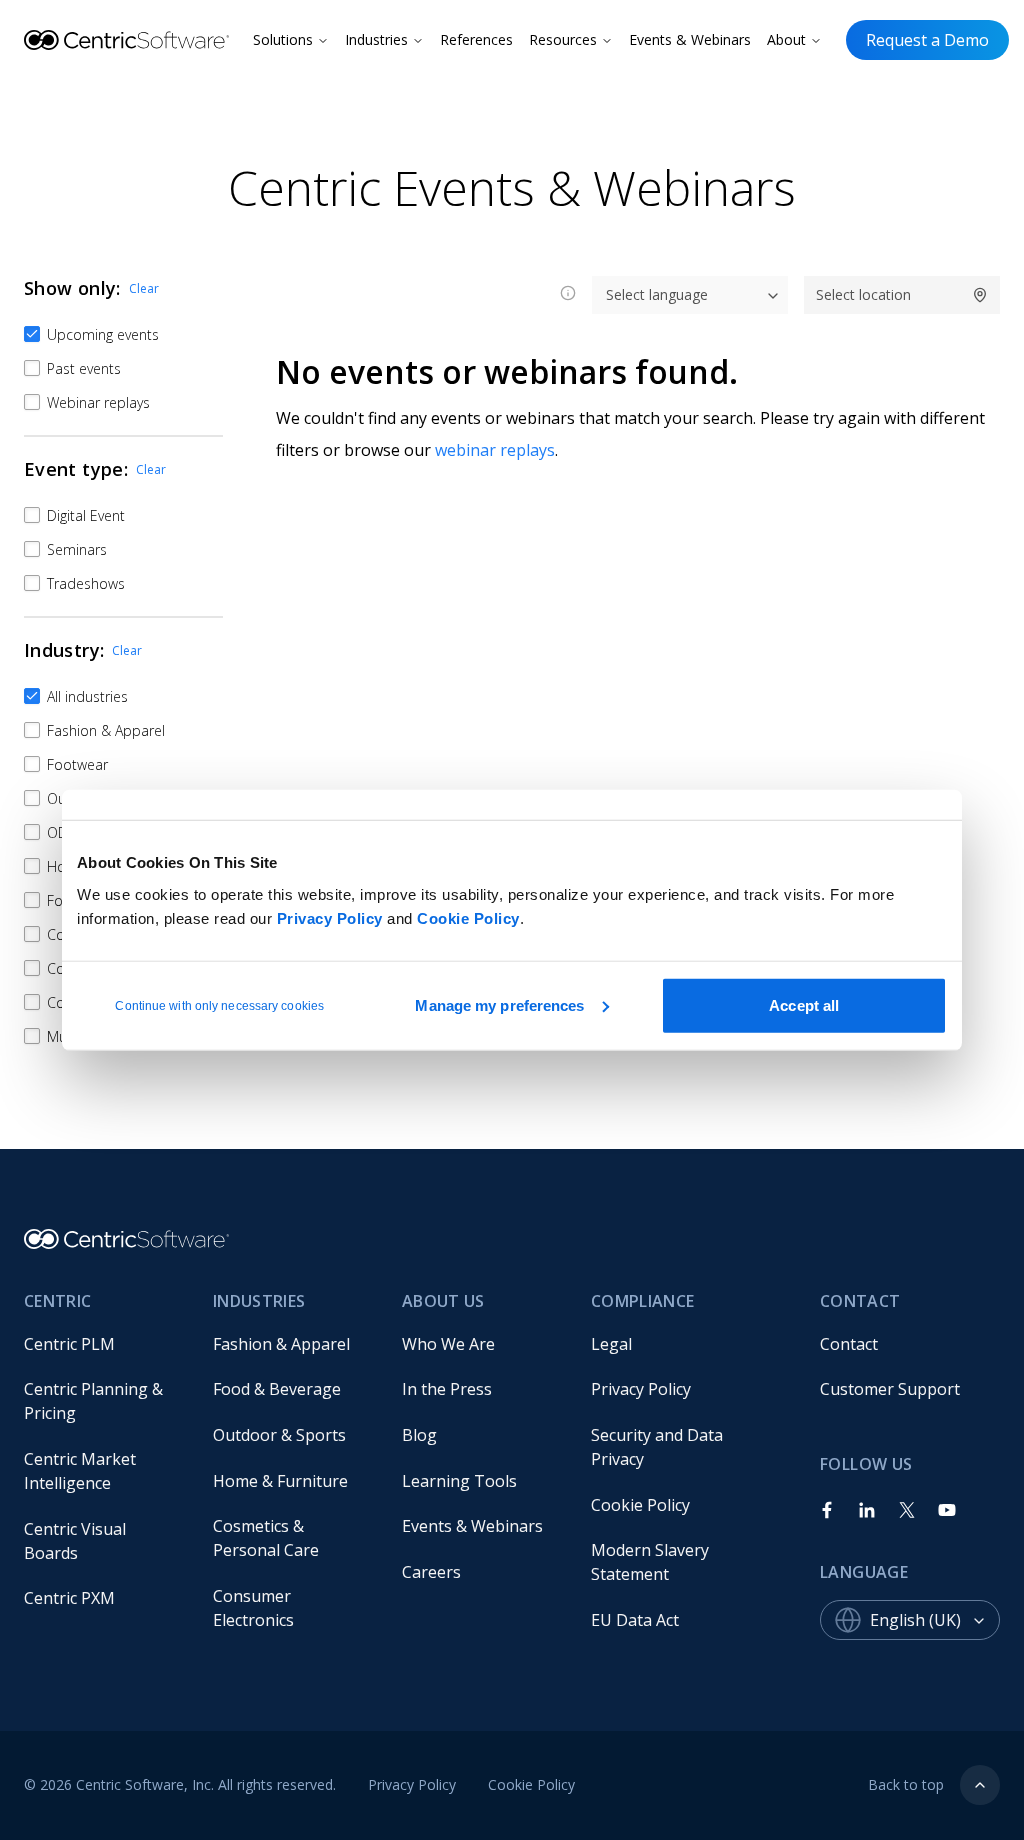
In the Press (447, 1389)
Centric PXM (69, 1598)
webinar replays (495, 450)
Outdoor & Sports (279, 1435)
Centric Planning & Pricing (95, 1401)
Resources (563, 39)
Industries (376, 39)
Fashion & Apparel (281, 1344)
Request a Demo (927, 40)
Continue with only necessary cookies (219, 1005)
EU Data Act (635, 1620)
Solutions (283, 39)
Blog (419, 1435)
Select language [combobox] (657, 294)
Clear (144, 288)
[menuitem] (102, 1344)
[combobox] (935, 1620)
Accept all (804, 1004)
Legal (611, 1344)
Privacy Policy (330, 917)
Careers (431, 1572)
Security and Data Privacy (659, 1447)
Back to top (906, 1784)
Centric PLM (69, 1344)
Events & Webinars (690, 39)
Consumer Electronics (254, 1608)
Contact (849, 1344)
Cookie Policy (468, 917)
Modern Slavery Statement (652, 1562)
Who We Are (448, 1344)
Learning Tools (459, 1481)
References (476, 39)
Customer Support (890, 1389)
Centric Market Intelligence (82, 1471)
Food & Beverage (277, 1389)
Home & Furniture (280, 1481)
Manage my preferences (499, 1004)
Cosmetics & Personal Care (266, 1538)
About (786, 39)
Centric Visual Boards (77, 1541)
